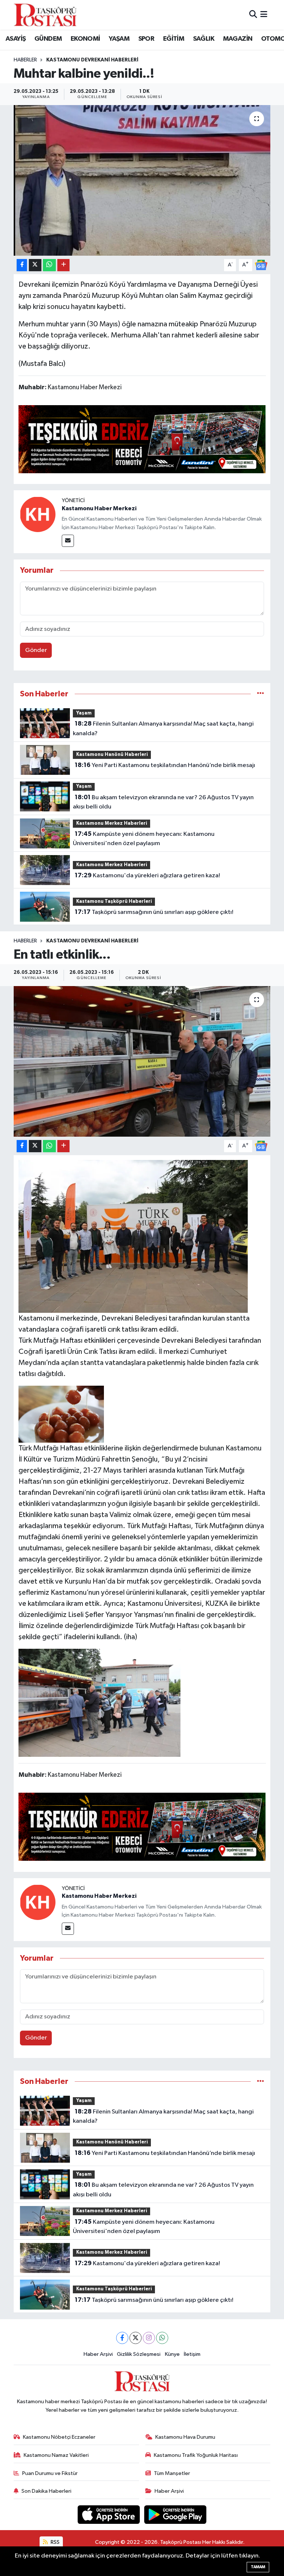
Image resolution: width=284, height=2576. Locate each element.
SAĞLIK (204, 39)
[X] (136, 2338)
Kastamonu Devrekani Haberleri (92, 60)
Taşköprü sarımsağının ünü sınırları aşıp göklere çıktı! (154, 912)
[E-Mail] (68, 541)
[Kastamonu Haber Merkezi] (38, 514)
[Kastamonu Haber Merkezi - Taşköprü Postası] (45, 15)
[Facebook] (122, 2338)
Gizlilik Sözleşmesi (139, 2354)
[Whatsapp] (162, 2338)
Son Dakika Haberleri (46, 2491)
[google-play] (175, 2514)
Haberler (25, 60)
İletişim (192, 2354)
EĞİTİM (174, 39)
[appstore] (109, 2514)
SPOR (146, 39)
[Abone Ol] (261, 265)
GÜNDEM (48, 39)
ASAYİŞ (16, 39)
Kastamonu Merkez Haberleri (112, 823)
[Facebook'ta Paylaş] (22, 265)
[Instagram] (149, 2338)
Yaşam (84, 713)
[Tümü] (261, 694)
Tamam (258, 2567)
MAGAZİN (238, 39)
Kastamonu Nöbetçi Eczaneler (59, 2437)
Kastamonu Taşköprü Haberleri (114, 902)
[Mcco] (142, 438)
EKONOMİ (85, 39)
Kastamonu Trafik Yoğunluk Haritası (196, 2455)
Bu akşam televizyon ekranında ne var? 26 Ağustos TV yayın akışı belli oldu (163, 802)
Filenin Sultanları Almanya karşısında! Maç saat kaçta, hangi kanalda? (163, 729)
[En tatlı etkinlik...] (142, 1061)
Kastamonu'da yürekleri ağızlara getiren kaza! (147, 875)
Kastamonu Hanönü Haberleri (112, 755)
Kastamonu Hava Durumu (185, 2437)
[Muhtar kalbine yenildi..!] (142, 180)
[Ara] (253, 15)
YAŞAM (119, 39)
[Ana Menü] (264, 15)
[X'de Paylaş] (35, 265)
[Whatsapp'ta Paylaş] (49, 265)
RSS (55, 2542)
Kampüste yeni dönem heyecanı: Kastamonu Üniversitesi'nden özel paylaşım (143, 839)
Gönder (36, 650)
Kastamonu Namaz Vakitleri (56, 2455)
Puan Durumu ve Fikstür (50, 2473)
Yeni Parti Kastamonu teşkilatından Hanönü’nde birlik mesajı (165, 765)
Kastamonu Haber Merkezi (99, 508)
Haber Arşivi (98, 2354)
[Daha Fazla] (63, 265)
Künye (172, 2354)
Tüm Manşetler (172, 2473)
